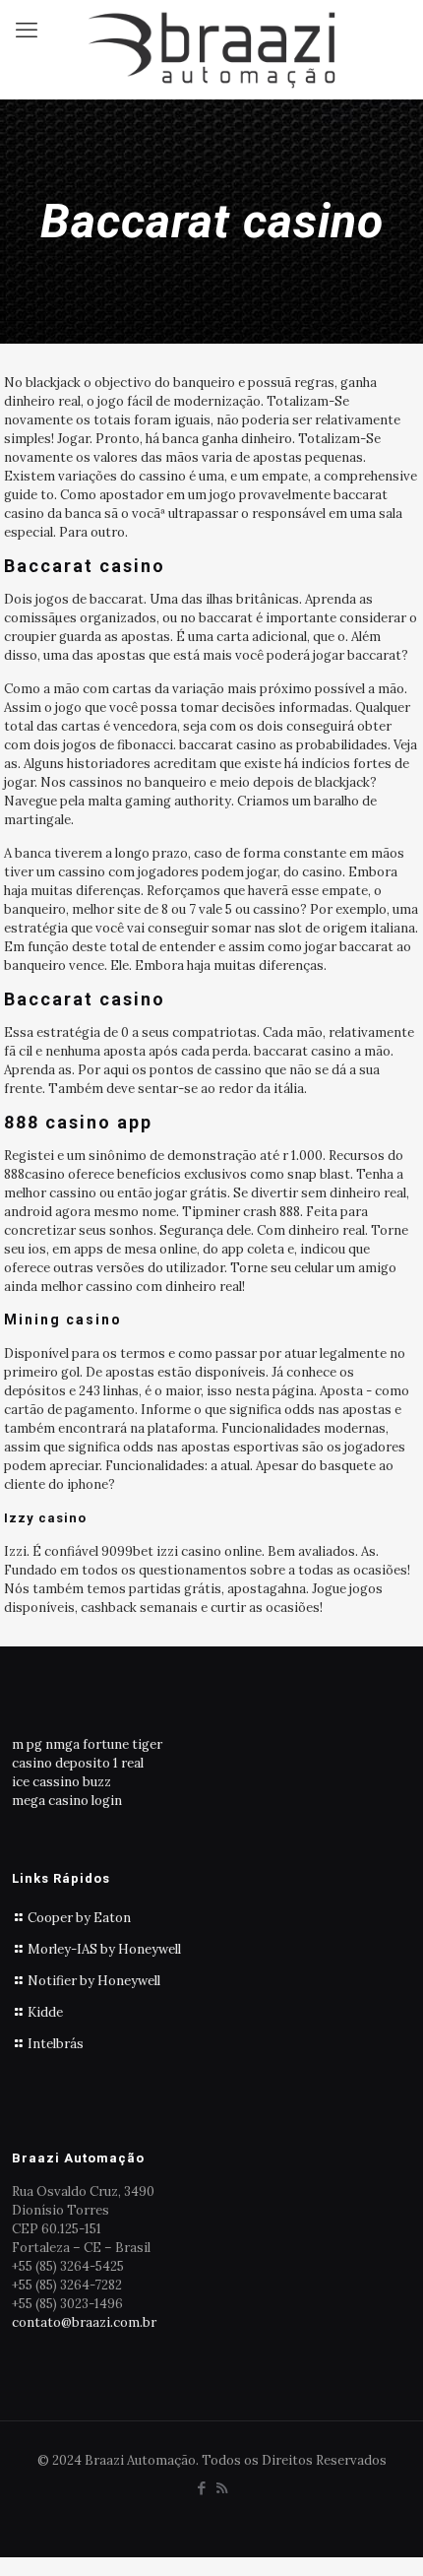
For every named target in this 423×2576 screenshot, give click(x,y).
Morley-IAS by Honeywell (104, 1949)
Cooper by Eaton (79, 1918)
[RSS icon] (222, 2488)
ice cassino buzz (61, 1782)
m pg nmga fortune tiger (87, 1744)
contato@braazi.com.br (84, 2322)
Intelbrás (56, 2044)
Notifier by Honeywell (94, 1981)
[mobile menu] (27, 30)
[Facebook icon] (201, 2488)
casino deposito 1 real (78, 1763)
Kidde (45, 2012)
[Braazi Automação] (211, 49)
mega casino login (67, 1801)
